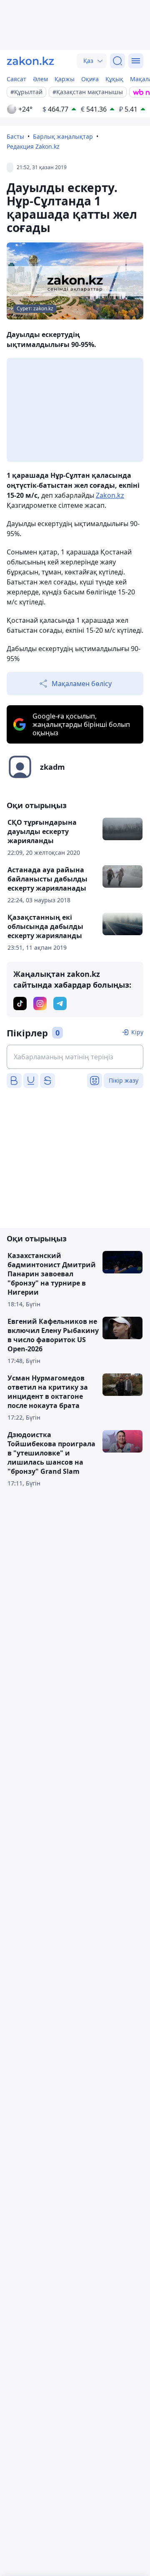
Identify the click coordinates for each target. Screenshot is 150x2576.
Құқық (114, 79)
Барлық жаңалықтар (63, 136)
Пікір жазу (124, 1080)
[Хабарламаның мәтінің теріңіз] (75, 1057)
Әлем (40, 79)
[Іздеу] (117, 61)
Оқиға (90, 79)
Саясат (16, 79)
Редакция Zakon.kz (33, 146)
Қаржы (65, 79)
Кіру (137, 1032)
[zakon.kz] (30, 61)
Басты (15, 136)
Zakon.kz (110, 495)
